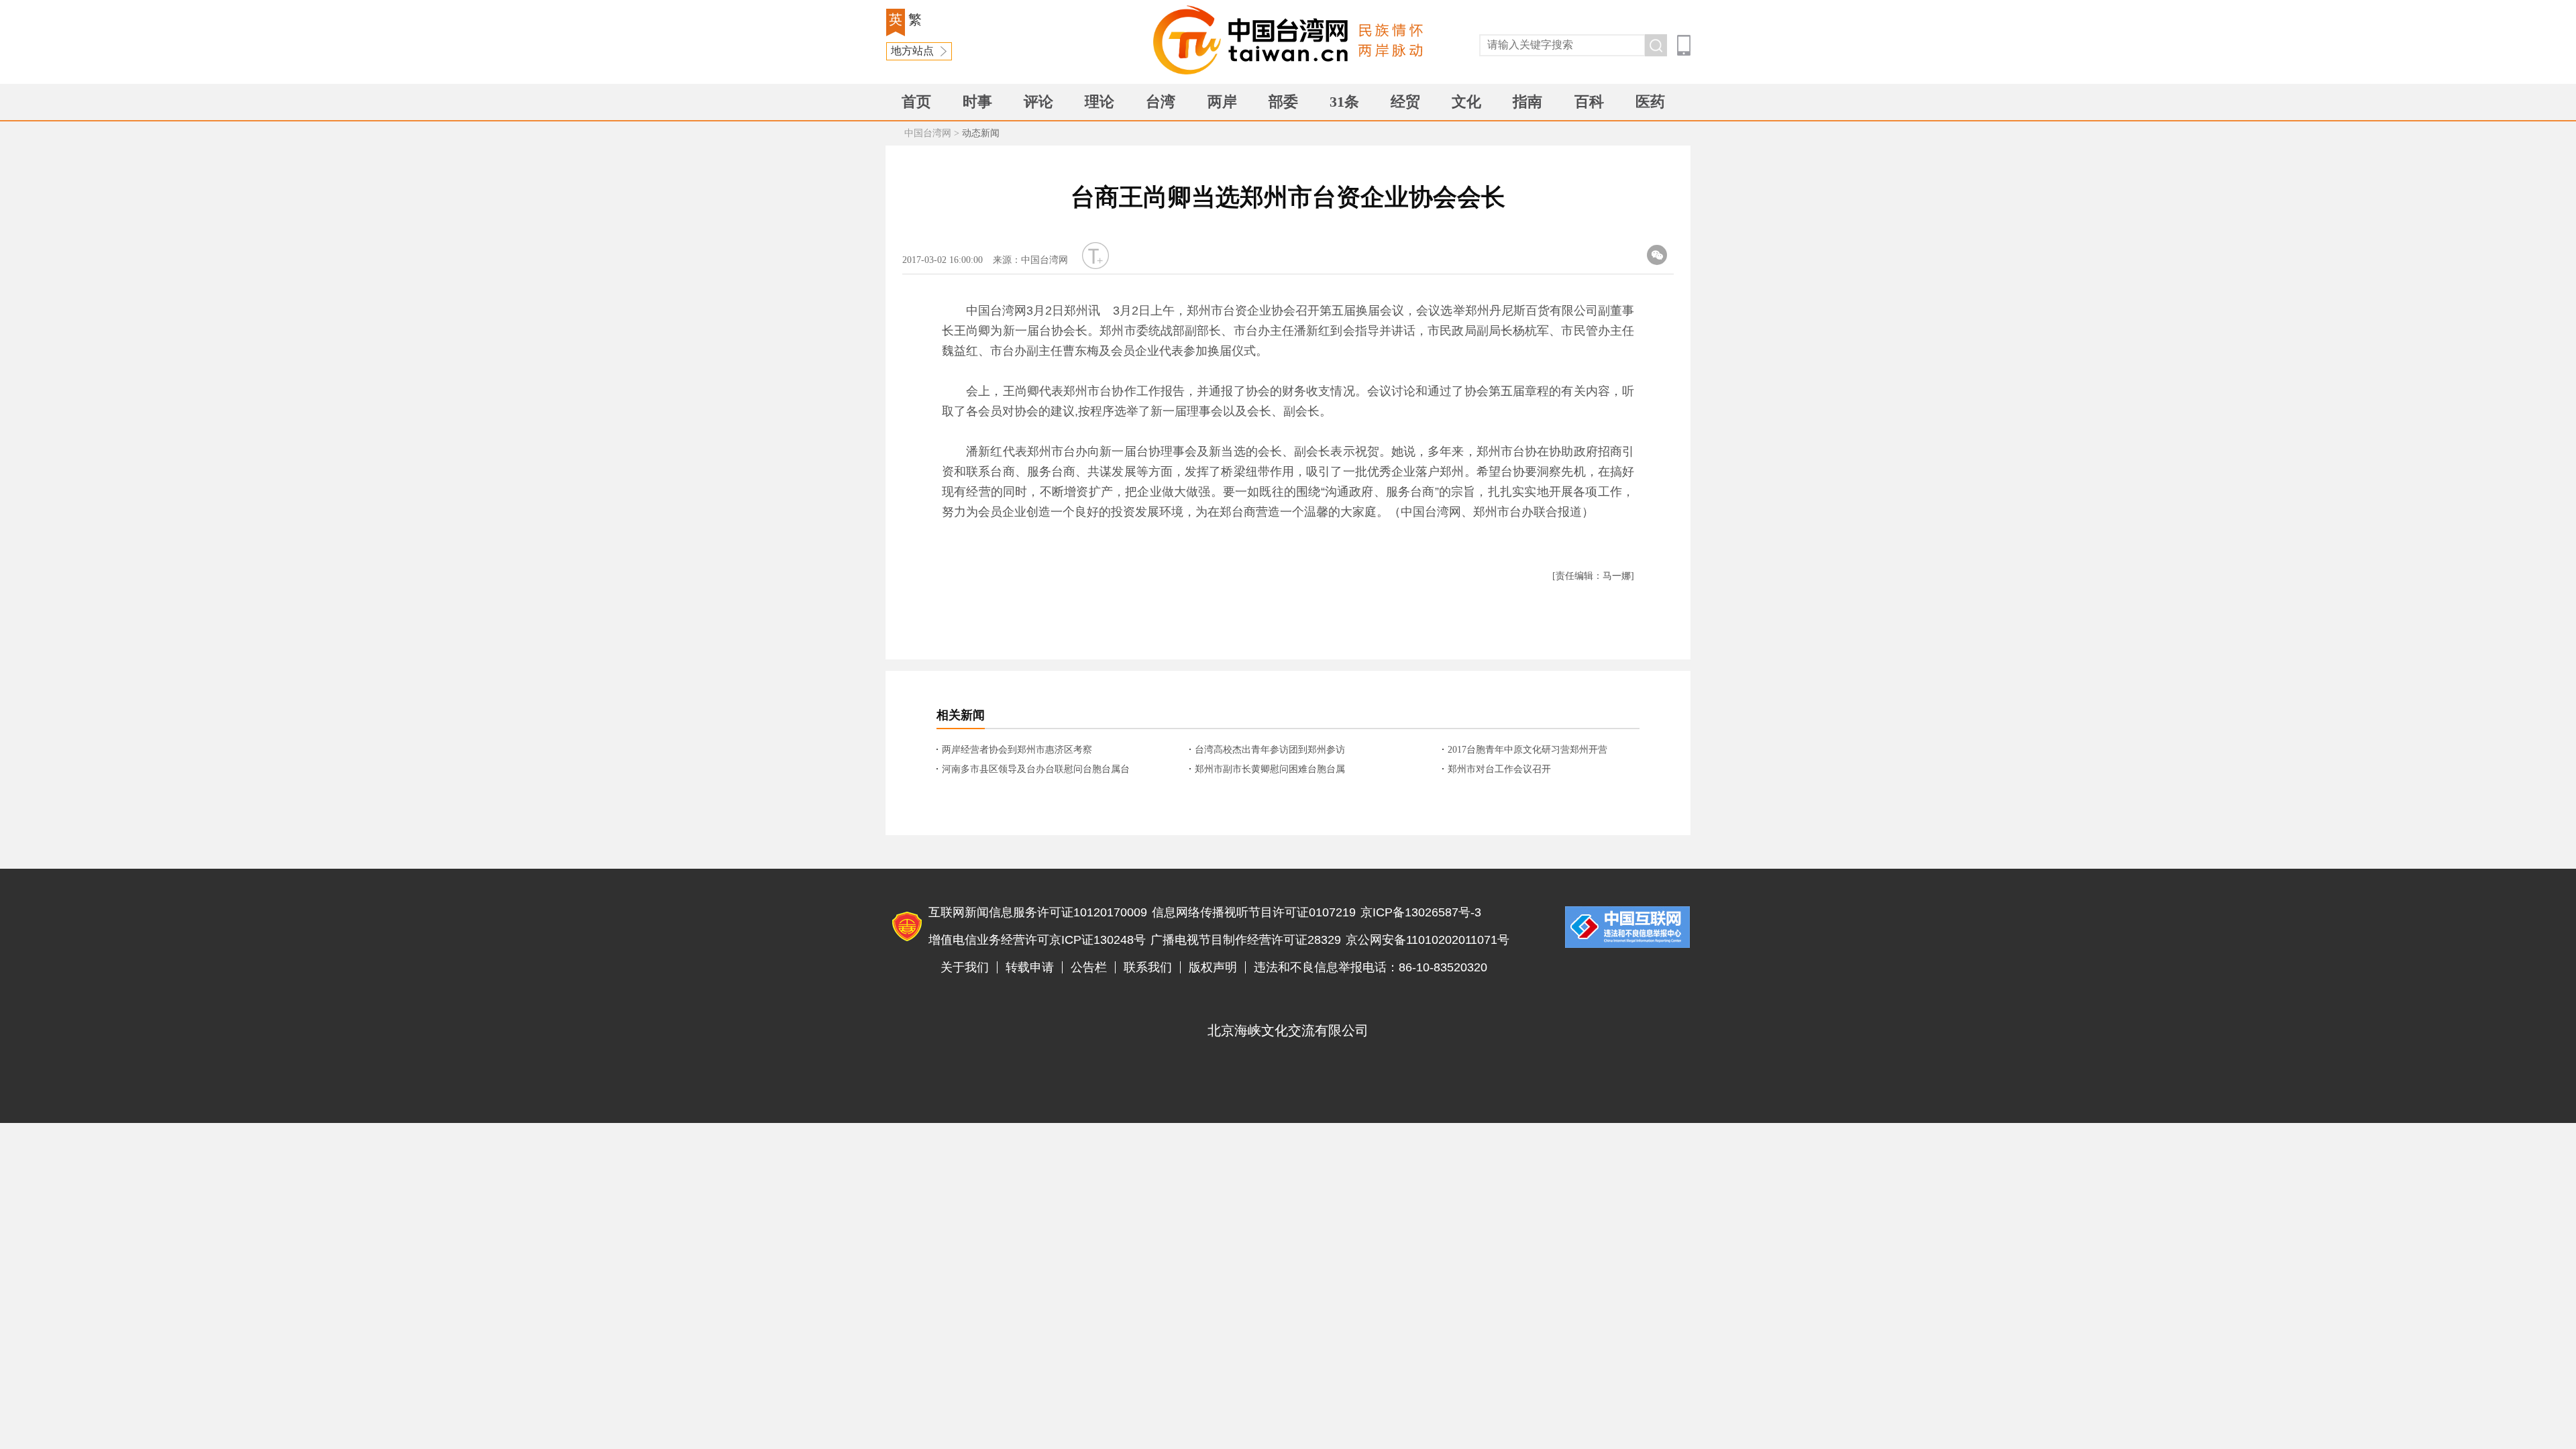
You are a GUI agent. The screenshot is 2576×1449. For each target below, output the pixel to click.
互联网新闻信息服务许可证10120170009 (1038, 912)
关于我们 (965, 967)
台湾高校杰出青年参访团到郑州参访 (1270, 750)
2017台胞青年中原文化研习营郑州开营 (1527, 750)
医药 (1650, 102)
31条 (1344, 102)
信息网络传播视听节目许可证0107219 (1254, 912)
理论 (1099, 102)
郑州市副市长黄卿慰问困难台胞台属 (1270, 769)
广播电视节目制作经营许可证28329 (1246, 940)
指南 (1527, 102)
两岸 (1222, 102)
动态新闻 (981, 133)
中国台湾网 (928, 133)
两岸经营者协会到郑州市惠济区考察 (1017, 750)
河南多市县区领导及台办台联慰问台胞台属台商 (1036, 770)
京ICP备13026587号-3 (1421, 912)
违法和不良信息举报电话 (1627, 927)
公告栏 (1089, 967)
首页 (916, 102)
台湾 (1161, 102)
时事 (977, 102)
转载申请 (1030, 967)
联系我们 (1148, 967)
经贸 (1405, 102)
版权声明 (1213, 967)
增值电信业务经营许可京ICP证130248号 (1037, 940)
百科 (1589, 102)
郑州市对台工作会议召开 (1499, 769)
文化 (1466, 102)
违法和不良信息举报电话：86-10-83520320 (1371, 967)
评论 (1038, 102)
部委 (1283, 102)
